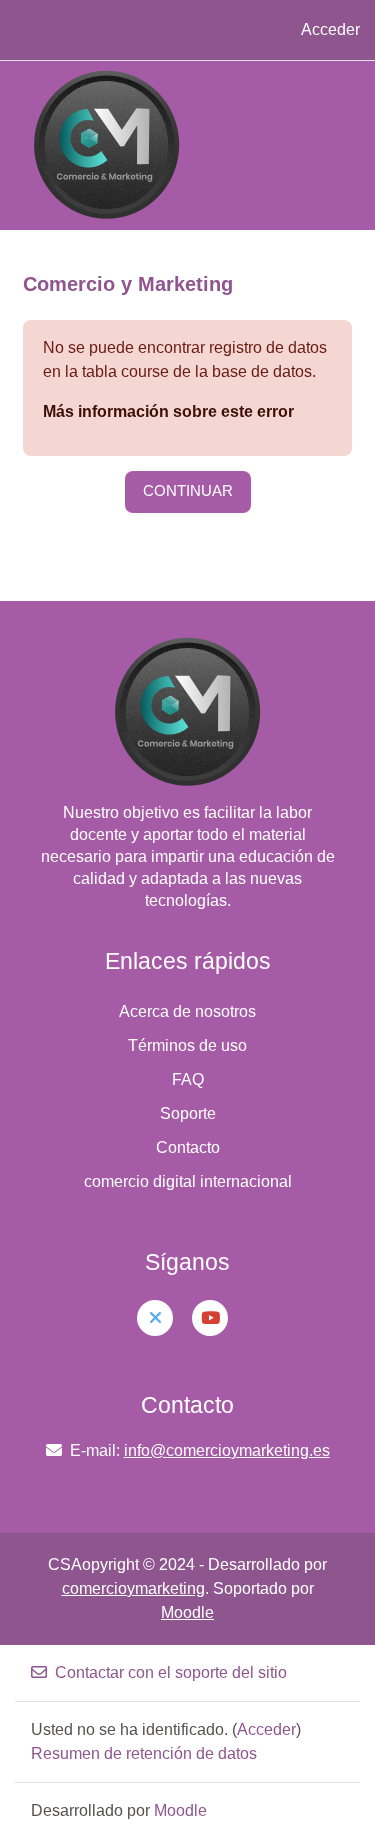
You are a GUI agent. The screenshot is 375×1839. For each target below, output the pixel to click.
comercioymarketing (133, 1588)
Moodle (187, 1612)
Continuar (188, 491)
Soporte (188, 1113)
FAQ (188, 1079)
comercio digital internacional (188, 1181)
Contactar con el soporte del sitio (171, 1672)
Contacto (188, 1147)
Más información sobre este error (168, 411)
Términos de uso (187, 1045)
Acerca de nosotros (187, 1011)
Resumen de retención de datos (144, 1753)
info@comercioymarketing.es (227, 1450)
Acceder (330, 29)
